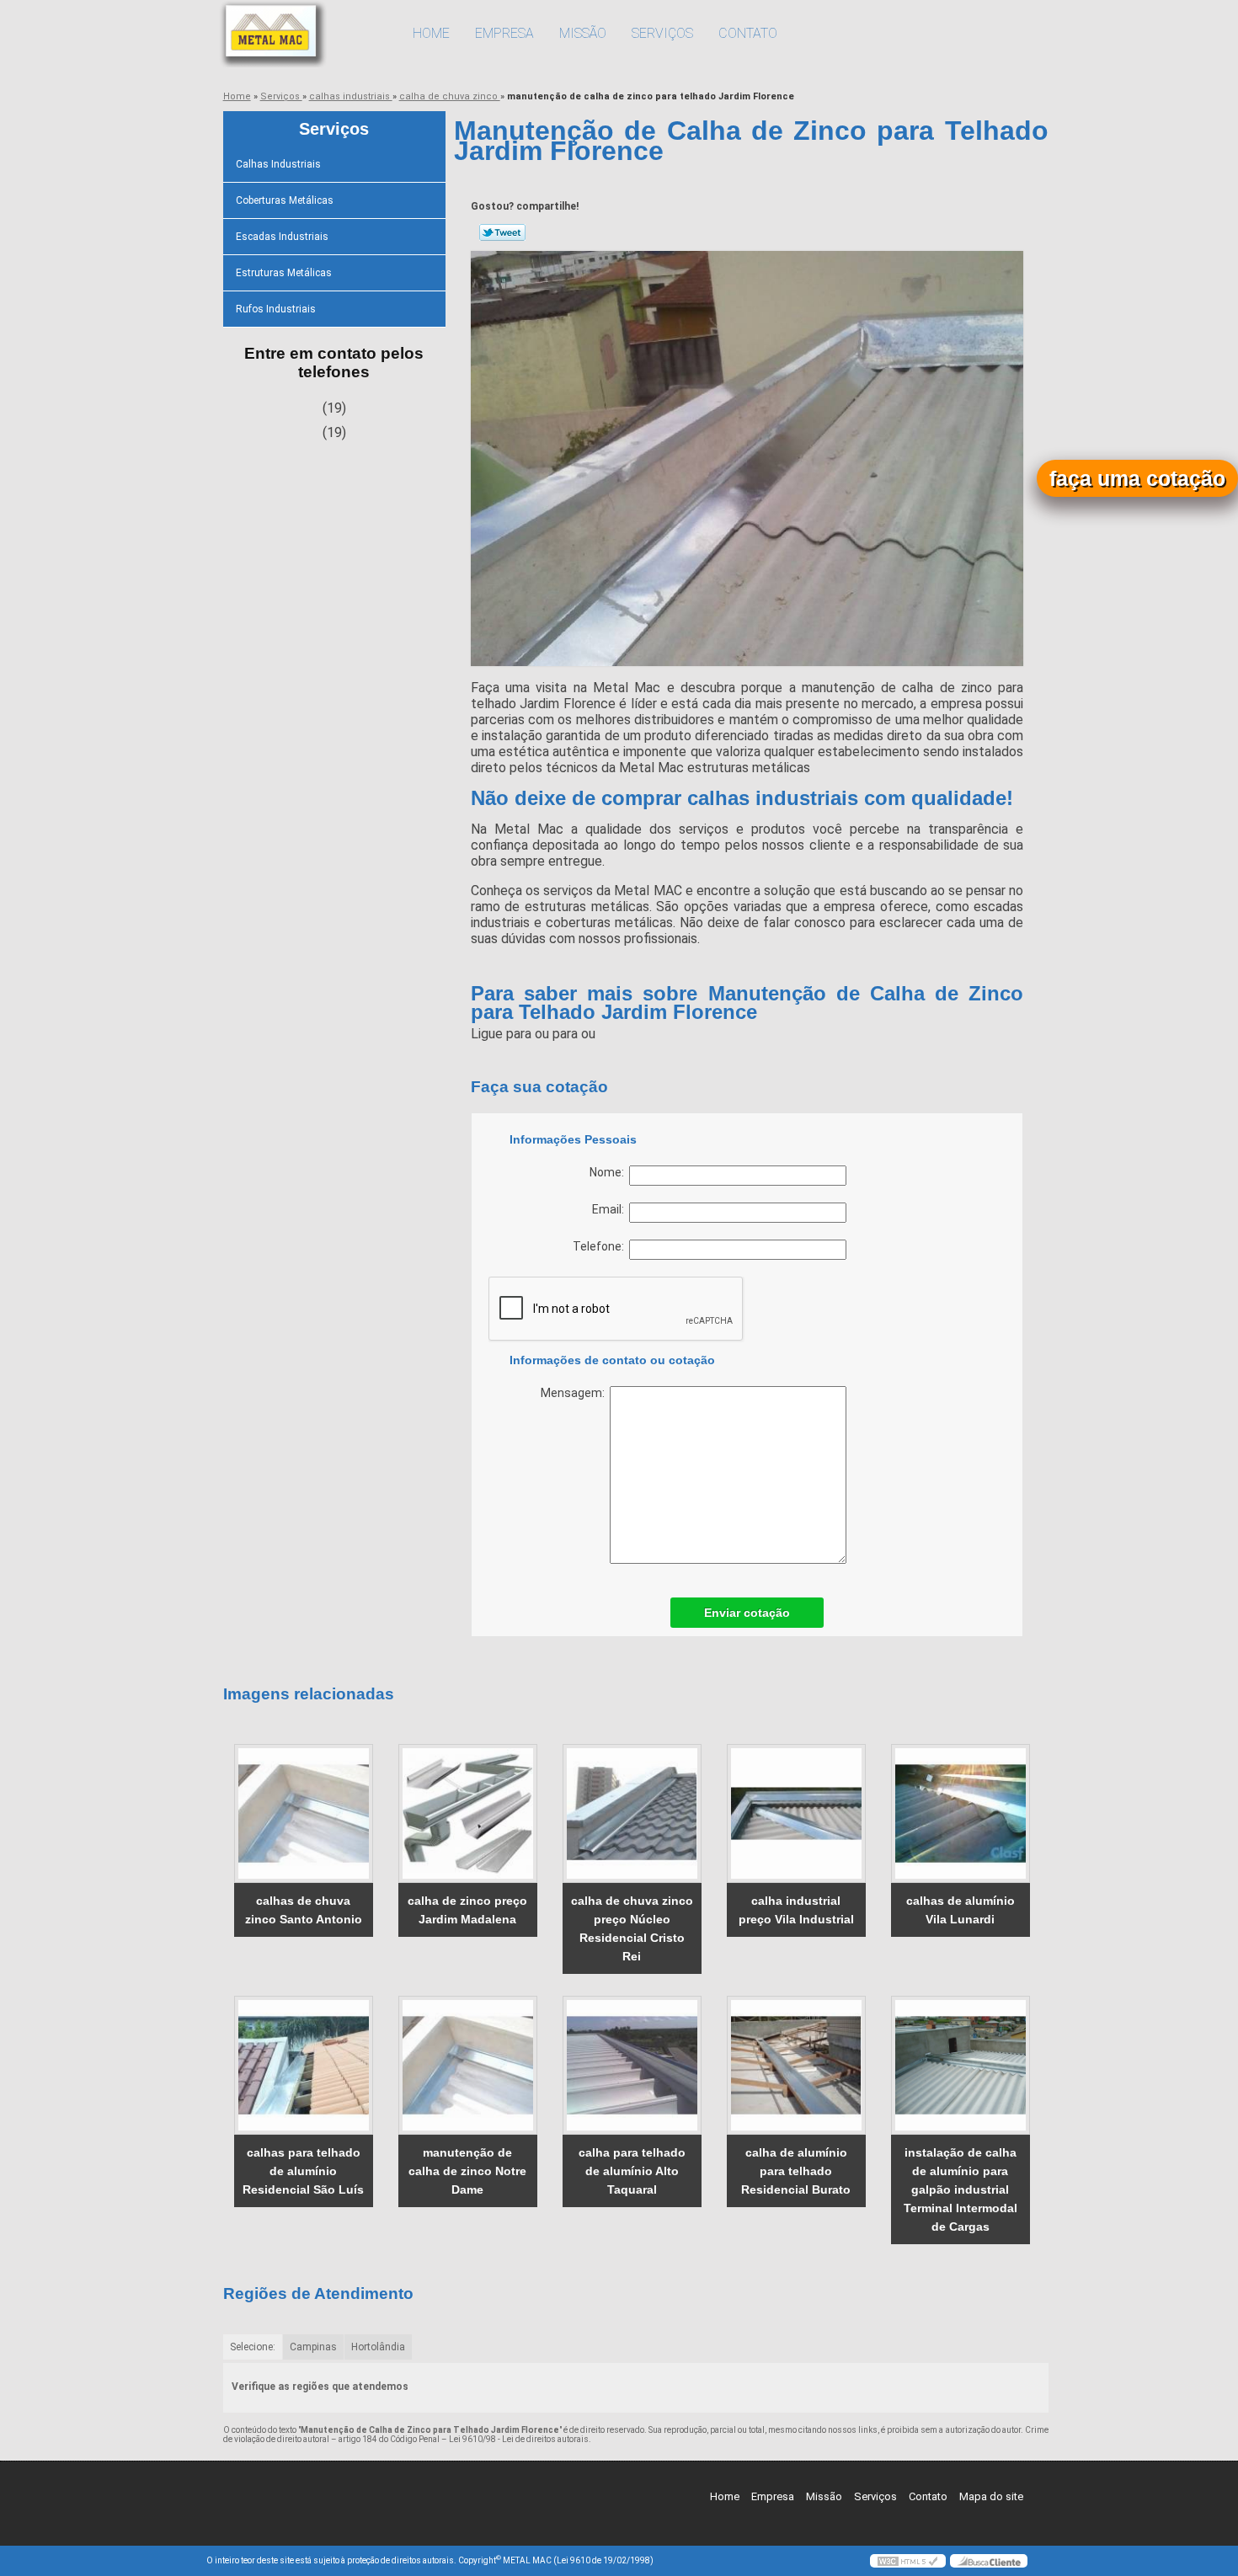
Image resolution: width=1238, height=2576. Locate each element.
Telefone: (601, 1246)
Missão (583, 33)
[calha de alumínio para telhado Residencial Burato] (796, 2065)
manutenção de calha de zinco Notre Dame (467, 2171)
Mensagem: (575, 1393)
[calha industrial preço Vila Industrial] (796, 1813)
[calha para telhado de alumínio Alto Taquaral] (632, 2065)
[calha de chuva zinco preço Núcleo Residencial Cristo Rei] (632, 1813)
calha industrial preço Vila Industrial (796, 1910)
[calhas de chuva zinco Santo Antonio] (304, 1813)
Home (431, 33)
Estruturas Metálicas (284, 273)
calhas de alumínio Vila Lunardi (961, 1910)
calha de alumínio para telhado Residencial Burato (796, 2171)
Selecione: (253, 2347)
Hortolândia (378, 2347)
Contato (748, 33)
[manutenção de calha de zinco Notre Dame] (468, 2065)
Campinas (313, 2347)
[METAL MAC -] (303, 34)
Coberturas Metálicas (285, 200)
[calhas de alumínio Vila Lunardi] (961, 1813)
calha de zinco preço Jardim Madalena (467, 1910)
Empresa (504, 33)
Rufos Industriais (276, 309)
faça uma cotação (1137, 478)
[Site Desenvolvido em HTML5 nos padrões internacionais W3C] (908, 2561)
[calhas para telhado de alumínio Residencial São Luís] (304, 2065)
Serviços (662, 33)
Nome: (609, 1172)
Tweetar (502, 232)
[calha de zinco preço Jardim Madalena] (468, 1813)
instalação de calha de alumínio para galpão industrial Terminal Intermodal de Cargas (961, 2189)
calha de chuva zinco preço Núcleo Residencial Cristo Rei (632, 1928)
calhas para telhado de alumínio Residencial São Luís (303, 2171)
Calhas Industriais (278, 164)
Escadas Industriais (282, 237)
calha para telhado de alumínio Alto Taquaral (632, 2171)
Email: (611, 1209)
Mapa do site (991, 2496)
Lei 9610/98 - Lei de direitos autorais (519, 2439)
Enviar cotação (747, 1613)
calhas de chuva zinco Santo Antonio (304, 1910)
